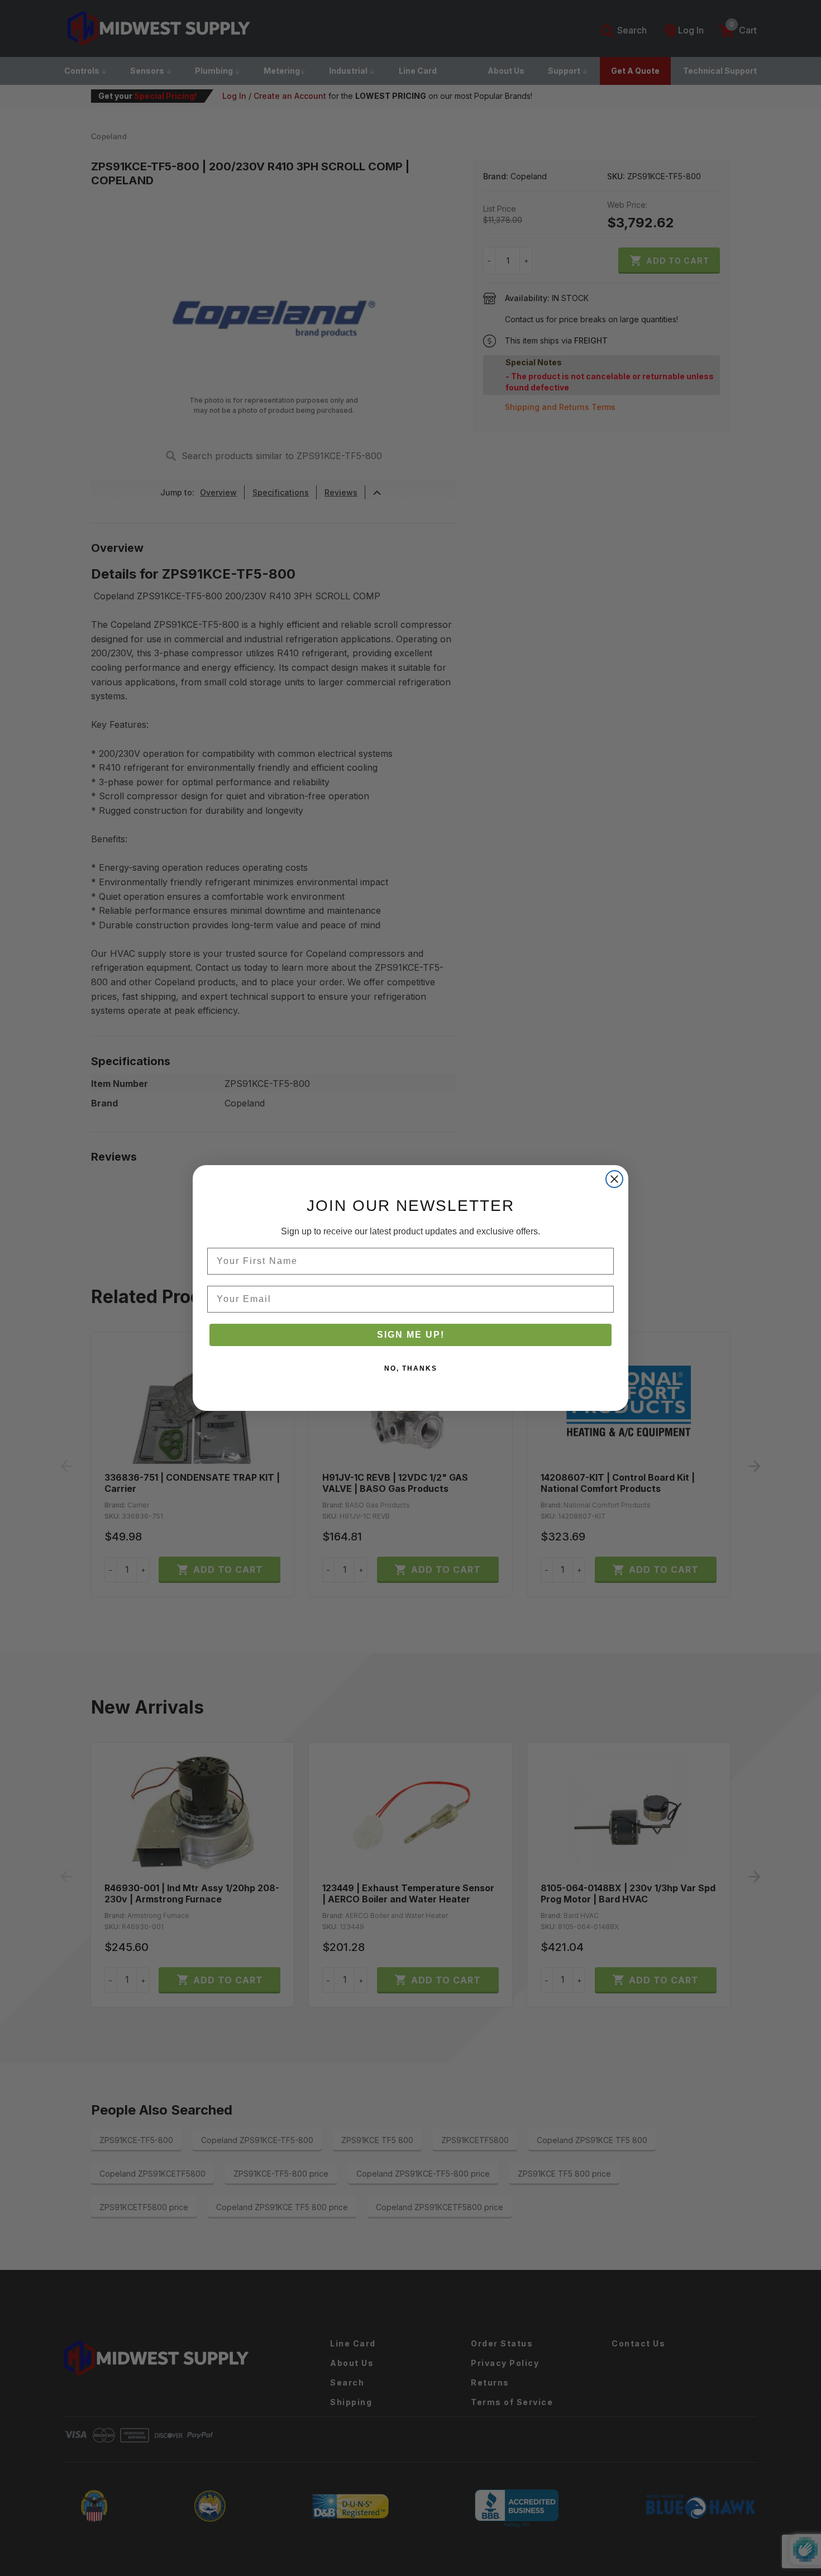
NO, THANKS (411, 1368)
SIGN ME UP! (411, 1335)
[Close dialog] (614, 1179)
